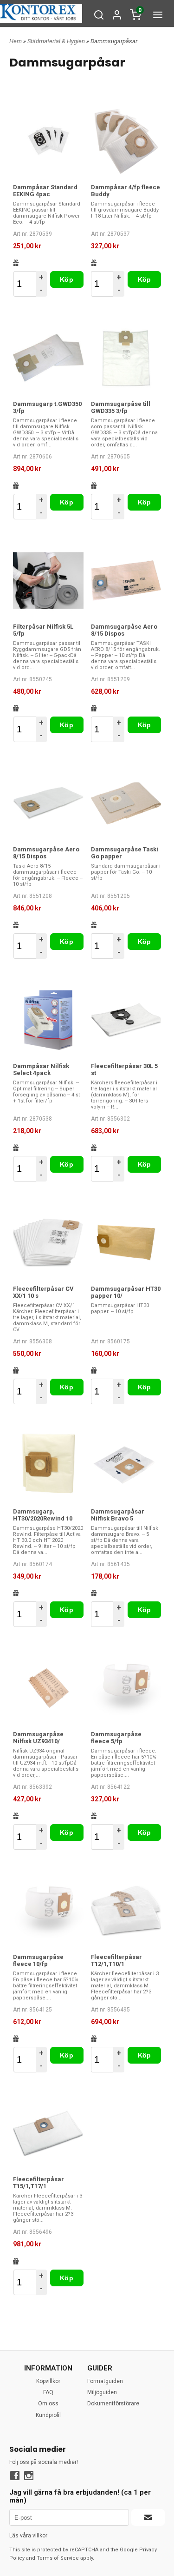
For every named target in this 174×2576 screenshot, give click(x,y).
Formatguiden (105, 2381)
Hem (16, 41)
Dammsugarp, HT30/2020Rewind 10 (43, 1515)
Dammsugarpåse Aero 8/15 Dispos (124, 630)
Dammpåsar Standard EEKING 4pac (45, 191)
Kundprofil (48, 2415)
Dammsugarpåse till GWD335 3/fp (121, 407)
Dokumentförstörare (113, 2403)
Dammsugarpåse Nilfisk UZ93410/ (38, 1738)
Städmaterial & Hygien (57, 41)
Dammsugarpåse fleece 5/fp (116, 1738)
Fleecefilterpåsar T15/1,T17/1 (39, 2183)
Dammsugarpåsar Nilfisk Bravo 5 (118, 1515)
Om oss (48, 2403)
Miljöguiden (102, 2392)
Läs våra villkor (28, 2536)
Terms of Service (58, 2558)
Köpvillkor (48, 2381)
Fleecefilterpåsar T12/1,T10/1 (116, 1960)
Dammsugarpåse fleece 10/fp (38, 1960)
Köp (67, 279)
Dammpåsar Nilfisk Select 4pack (41, 1069)
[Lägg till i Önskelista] (16, 263)
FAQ (48, 2392)
